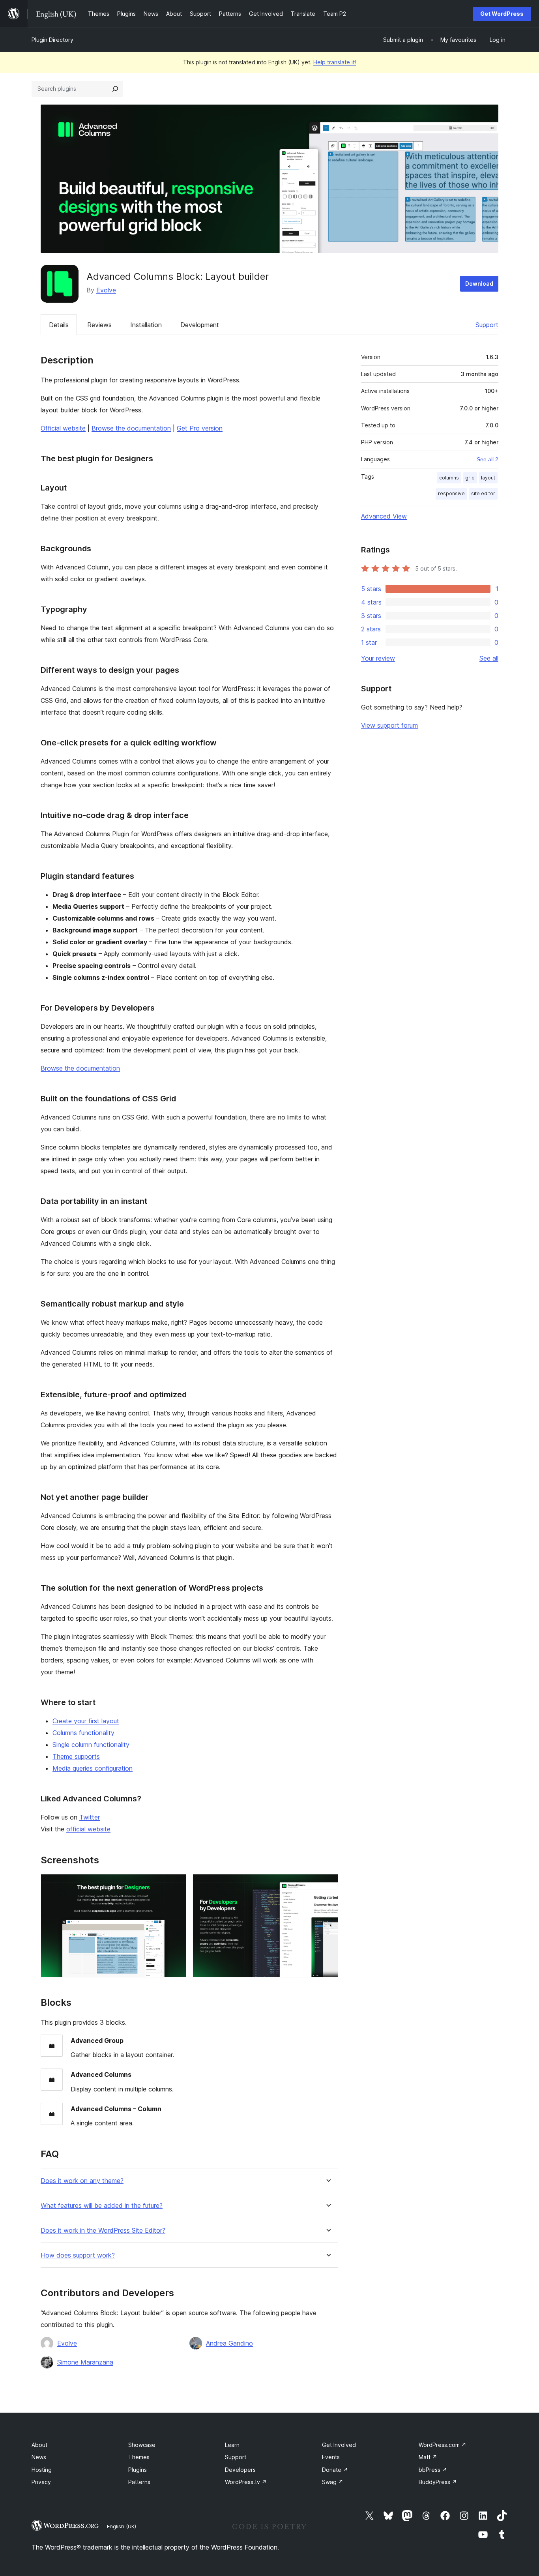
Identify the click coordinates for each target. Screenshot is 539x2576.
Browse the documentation (131, 428)
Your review (378, 658)
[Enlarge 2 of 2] (328, 1885)
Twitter (90, 1817)
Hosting (42, 2470)
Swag (333, 2482)
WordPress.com (443, 2445)
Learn (232, 2445)
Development (200, 325)
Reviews (99, 325)
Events (331, 2457)
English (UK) (122, 2526)
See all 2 (488, 459)
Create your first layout (86, 1721)
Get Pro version (200, 428)
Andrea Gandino (229, 2343)
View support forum (389, 725)
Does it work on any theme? (82, 2181)
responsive (451, 493)
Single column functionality (91, 1745)
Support (487, 325)
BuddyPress (438, 2482)
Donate (335, 2470)
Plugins (138, 2470)
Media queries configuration (93, 1768)
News (39, 2457)
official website (88, 1829)
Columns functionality (83, 1733)
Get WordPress (502, 14)
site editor (483, 493)
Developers (240, 2470)
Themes (139, 2457)
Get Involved (339, 2445)
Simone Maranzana (85, 2362)
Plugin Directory (52, 40)
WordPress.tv (246, 2482)
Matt (428, 2457)
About (39, 2445)
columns (449, 478)
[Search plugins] (115, 89)
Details (59, 325)
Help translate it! (335, 62)
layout (488, 478)
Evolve (106, 290)
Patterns (139, 2482)
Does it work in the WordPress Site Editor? (103, 2231)
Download (479, 284)
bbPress (433, 2470)
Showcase (142, 2445)
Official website (63, 428)
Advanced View (384, 516)
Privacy (41, 2482)
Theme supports (76, 1756)
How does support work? (78, 2255)
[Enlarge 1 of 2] (176, 1885)
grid (470, 478)
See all (489, 658)
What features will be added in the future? (102, 2206)
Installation (146, 325)
